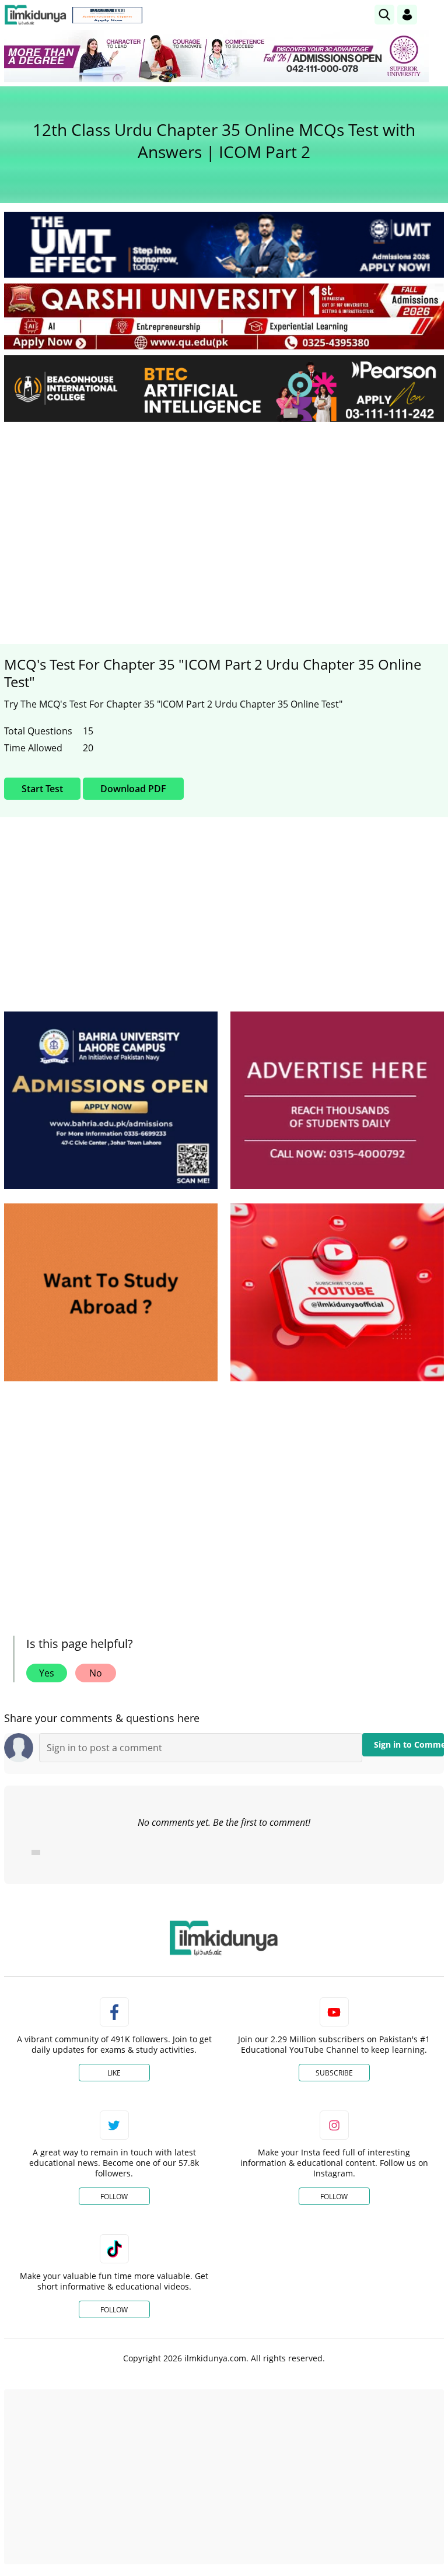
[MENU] (435, 14)
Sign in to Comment (409, 1744)
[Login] (407, 15)
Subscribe (334, 2073)
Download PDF (133, 789)
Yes (47, 1673)
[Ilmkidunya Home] (35, 15)
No (96, 1673)
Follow (114, 2197)
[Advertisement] (224, 518)
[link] (107, 15)
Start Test (42, 789)
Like (114, 2073)
